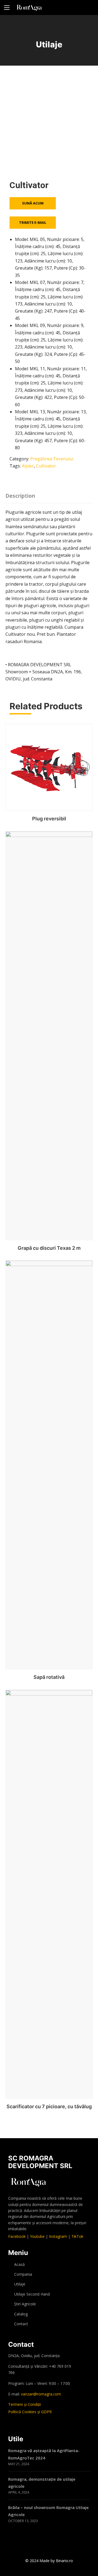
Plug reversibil (49, 819)
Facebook (17, 2236)
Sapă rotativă (49, 1677)
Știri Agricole (25, 2304)
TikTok (77, 2236)
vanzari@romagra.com (41, 2394)
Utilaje (20, 2284)
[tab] (22, 494)
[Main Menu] (7, 8)
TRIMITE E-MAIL (33, 222)
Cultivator (46, 466)
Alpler (28, 466)
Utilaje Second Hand (32, 2294)
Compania (23, 2274)
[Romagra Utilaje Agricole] (29, 7)
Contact (21, 2324)
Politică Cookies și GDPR (30, 2412)
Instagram (58, 2236)
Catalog (21, 2314)
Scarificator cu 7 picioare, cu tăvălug (49, 2106)
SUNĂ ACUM (33, 203)
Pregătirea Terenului (52, 459)
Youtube (37, 2236)
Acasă (19, 2264)
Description (20, 496)
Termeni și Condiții (24, 2404)
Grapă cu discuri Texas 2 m (49, 1248)
